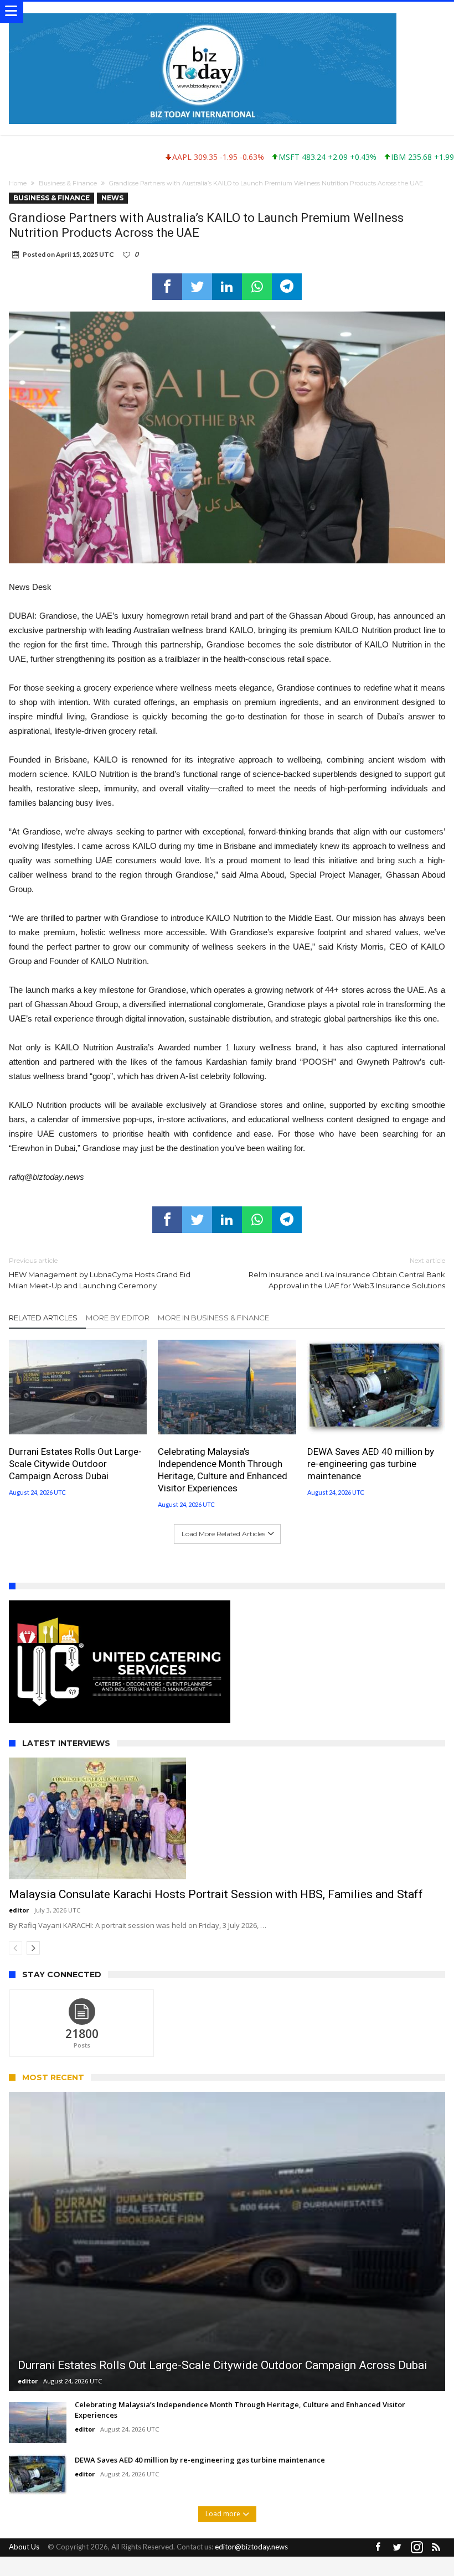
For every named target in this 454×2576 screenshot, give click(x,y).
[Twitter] (398, 2548)
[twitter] (197, 287)
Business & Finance (68, 183)
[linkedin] (227, 287)
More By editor (118, 1318)
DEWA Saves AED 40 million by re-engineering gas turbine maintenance (371, 1464)
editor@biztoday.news (251, 2547)
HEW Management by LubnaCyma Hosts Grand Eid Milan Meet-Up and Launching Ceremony (100, 1273)
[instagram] (417, 2548)
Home (18, 183)
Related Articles (43, 1318)
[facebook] (167, 287)
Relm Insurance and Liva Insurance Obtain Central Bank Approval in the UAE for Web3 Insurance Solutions (347, 1273)
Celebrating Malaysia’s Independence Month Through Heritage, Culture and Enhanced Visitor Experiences (223, 1470)
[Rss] (436, 2548)
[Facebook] (378, 2548)
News (112, 198)
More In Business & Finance (213, 1318)
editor (19, 1910)
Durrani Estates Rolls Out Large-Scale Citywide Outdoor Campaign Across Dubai (75, 1464)
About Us (24, 2547)
